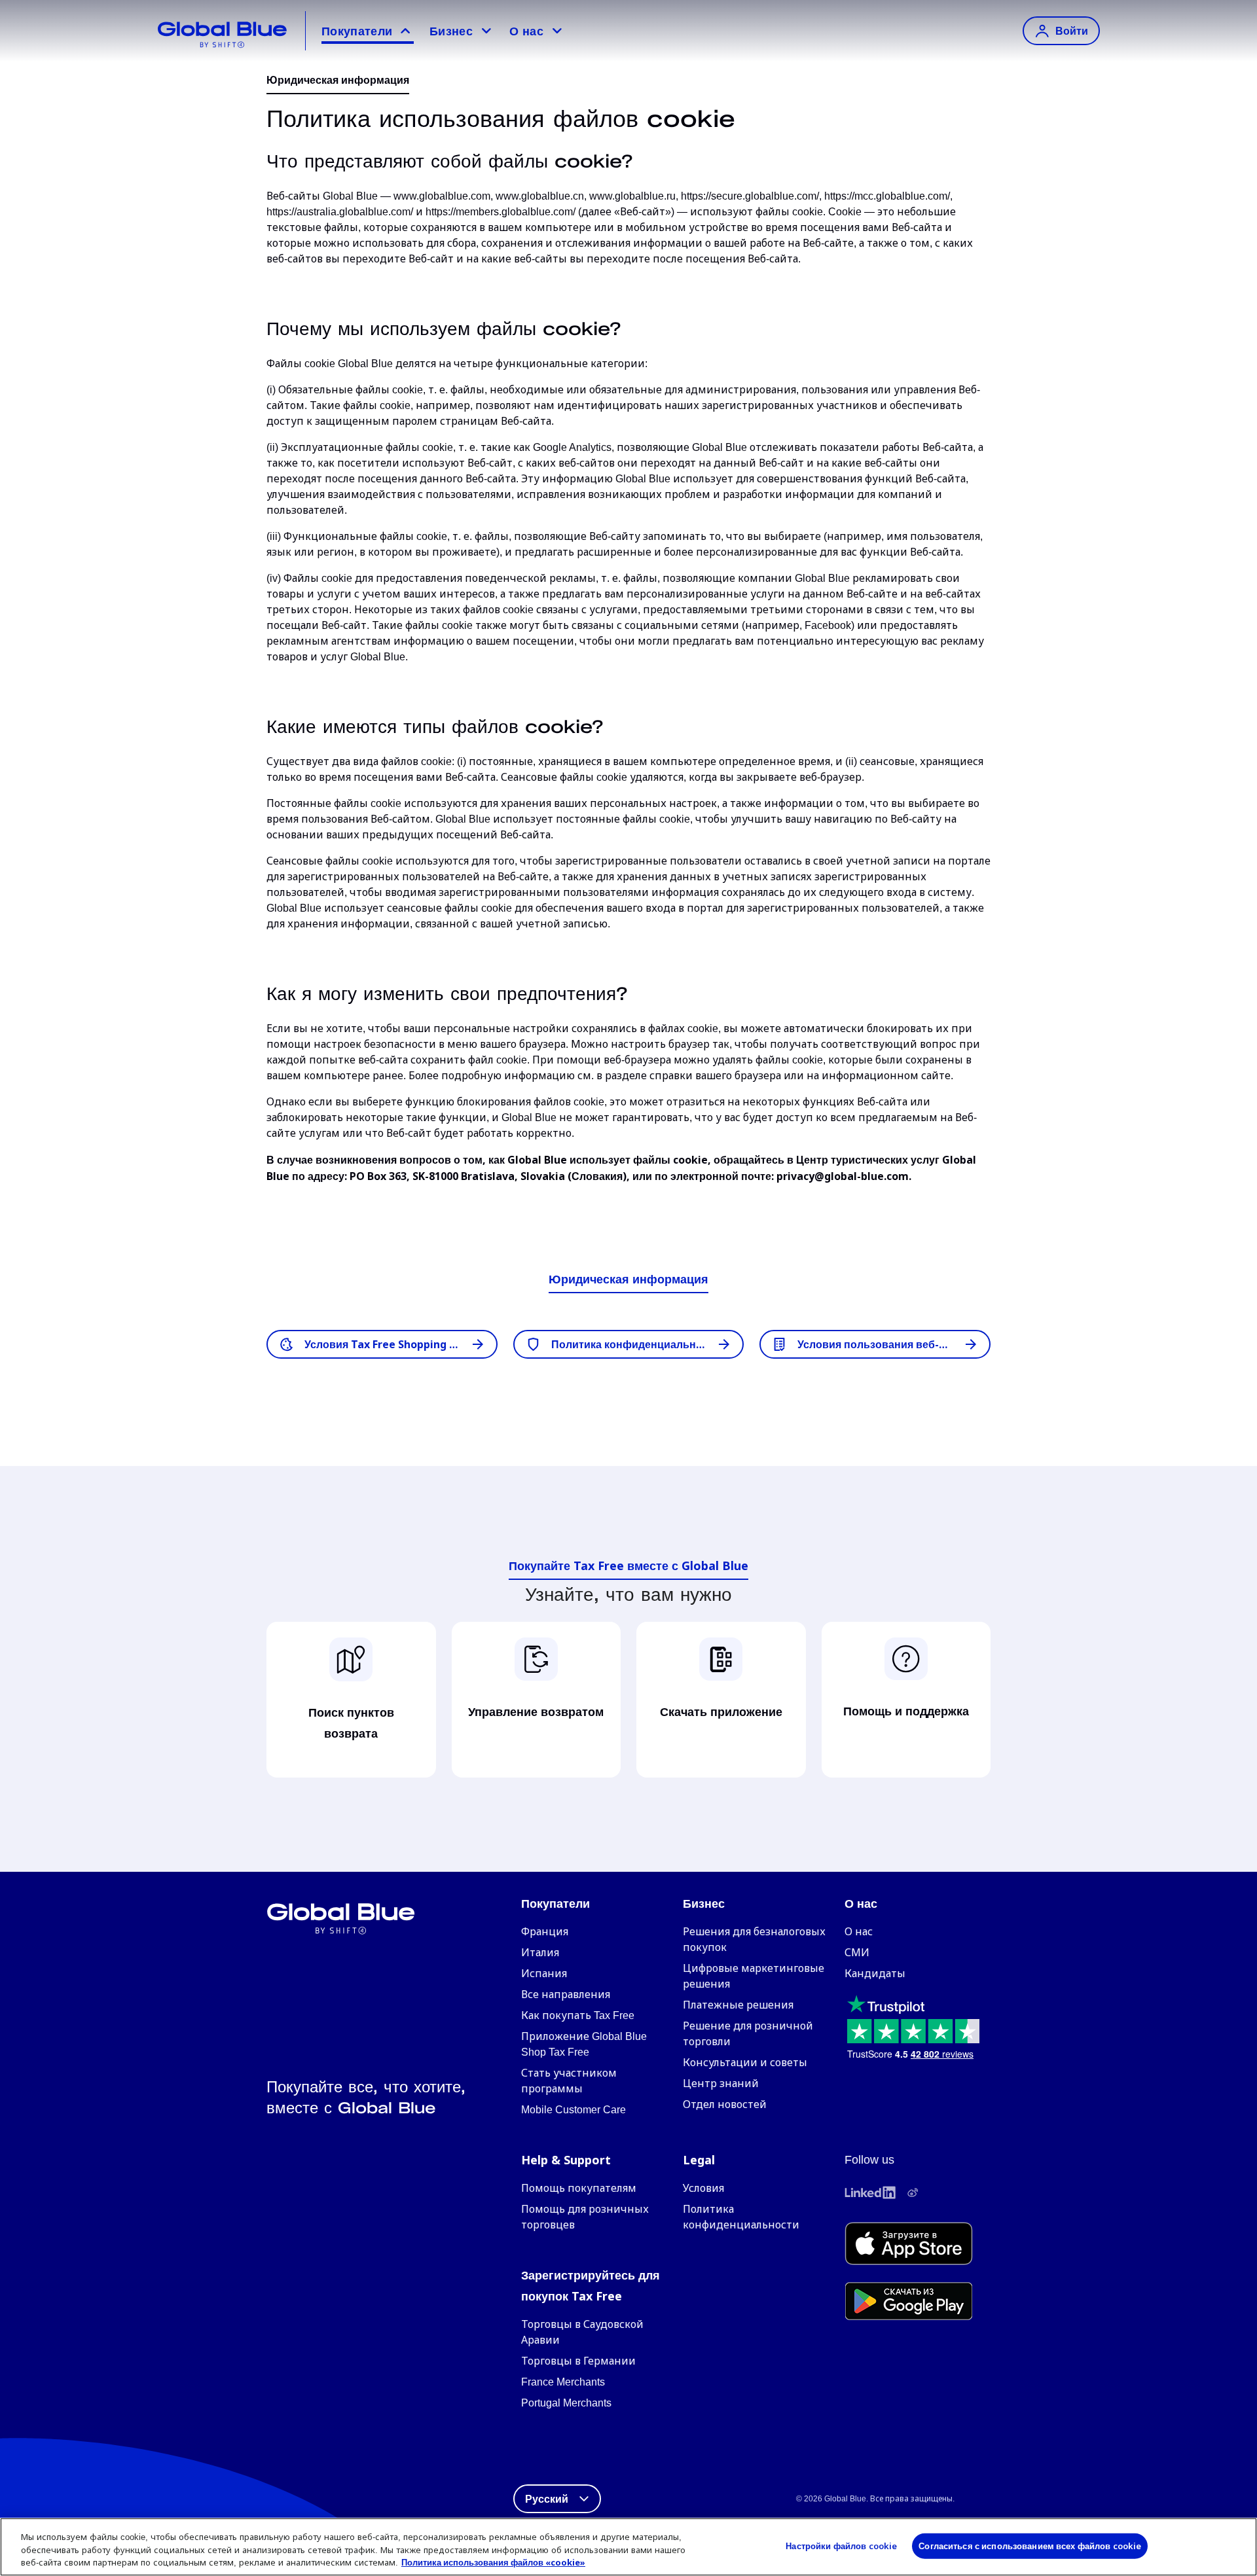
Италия (540, 1953)
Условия (703, 2188)
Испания (544, 1974)
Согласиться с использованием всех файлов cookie (1030, 2545)
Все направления (566, 1995)
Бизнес (451, 31)
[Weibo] (913, 2192)
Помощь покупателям (579, 2188)
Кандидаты (875, 1974)
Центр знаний (721, 2084)
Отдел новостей (725, 2104)
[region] (628, 2547)
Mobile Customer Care (574, 2110)
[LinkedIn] (870, 2192)
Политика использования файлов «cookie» (493, 2562)
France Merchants (563, 2382)
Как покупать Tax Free (578, 2015)
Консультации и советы (745, 2063)
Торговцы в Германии (578, 2361)
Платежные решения (738, 2005)
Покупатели (357, 31)
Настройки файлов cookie (841, 2545)
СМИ (857, 1953)
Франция (545, 1932)
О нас (526, 31)
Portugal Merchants (566, 2403)
